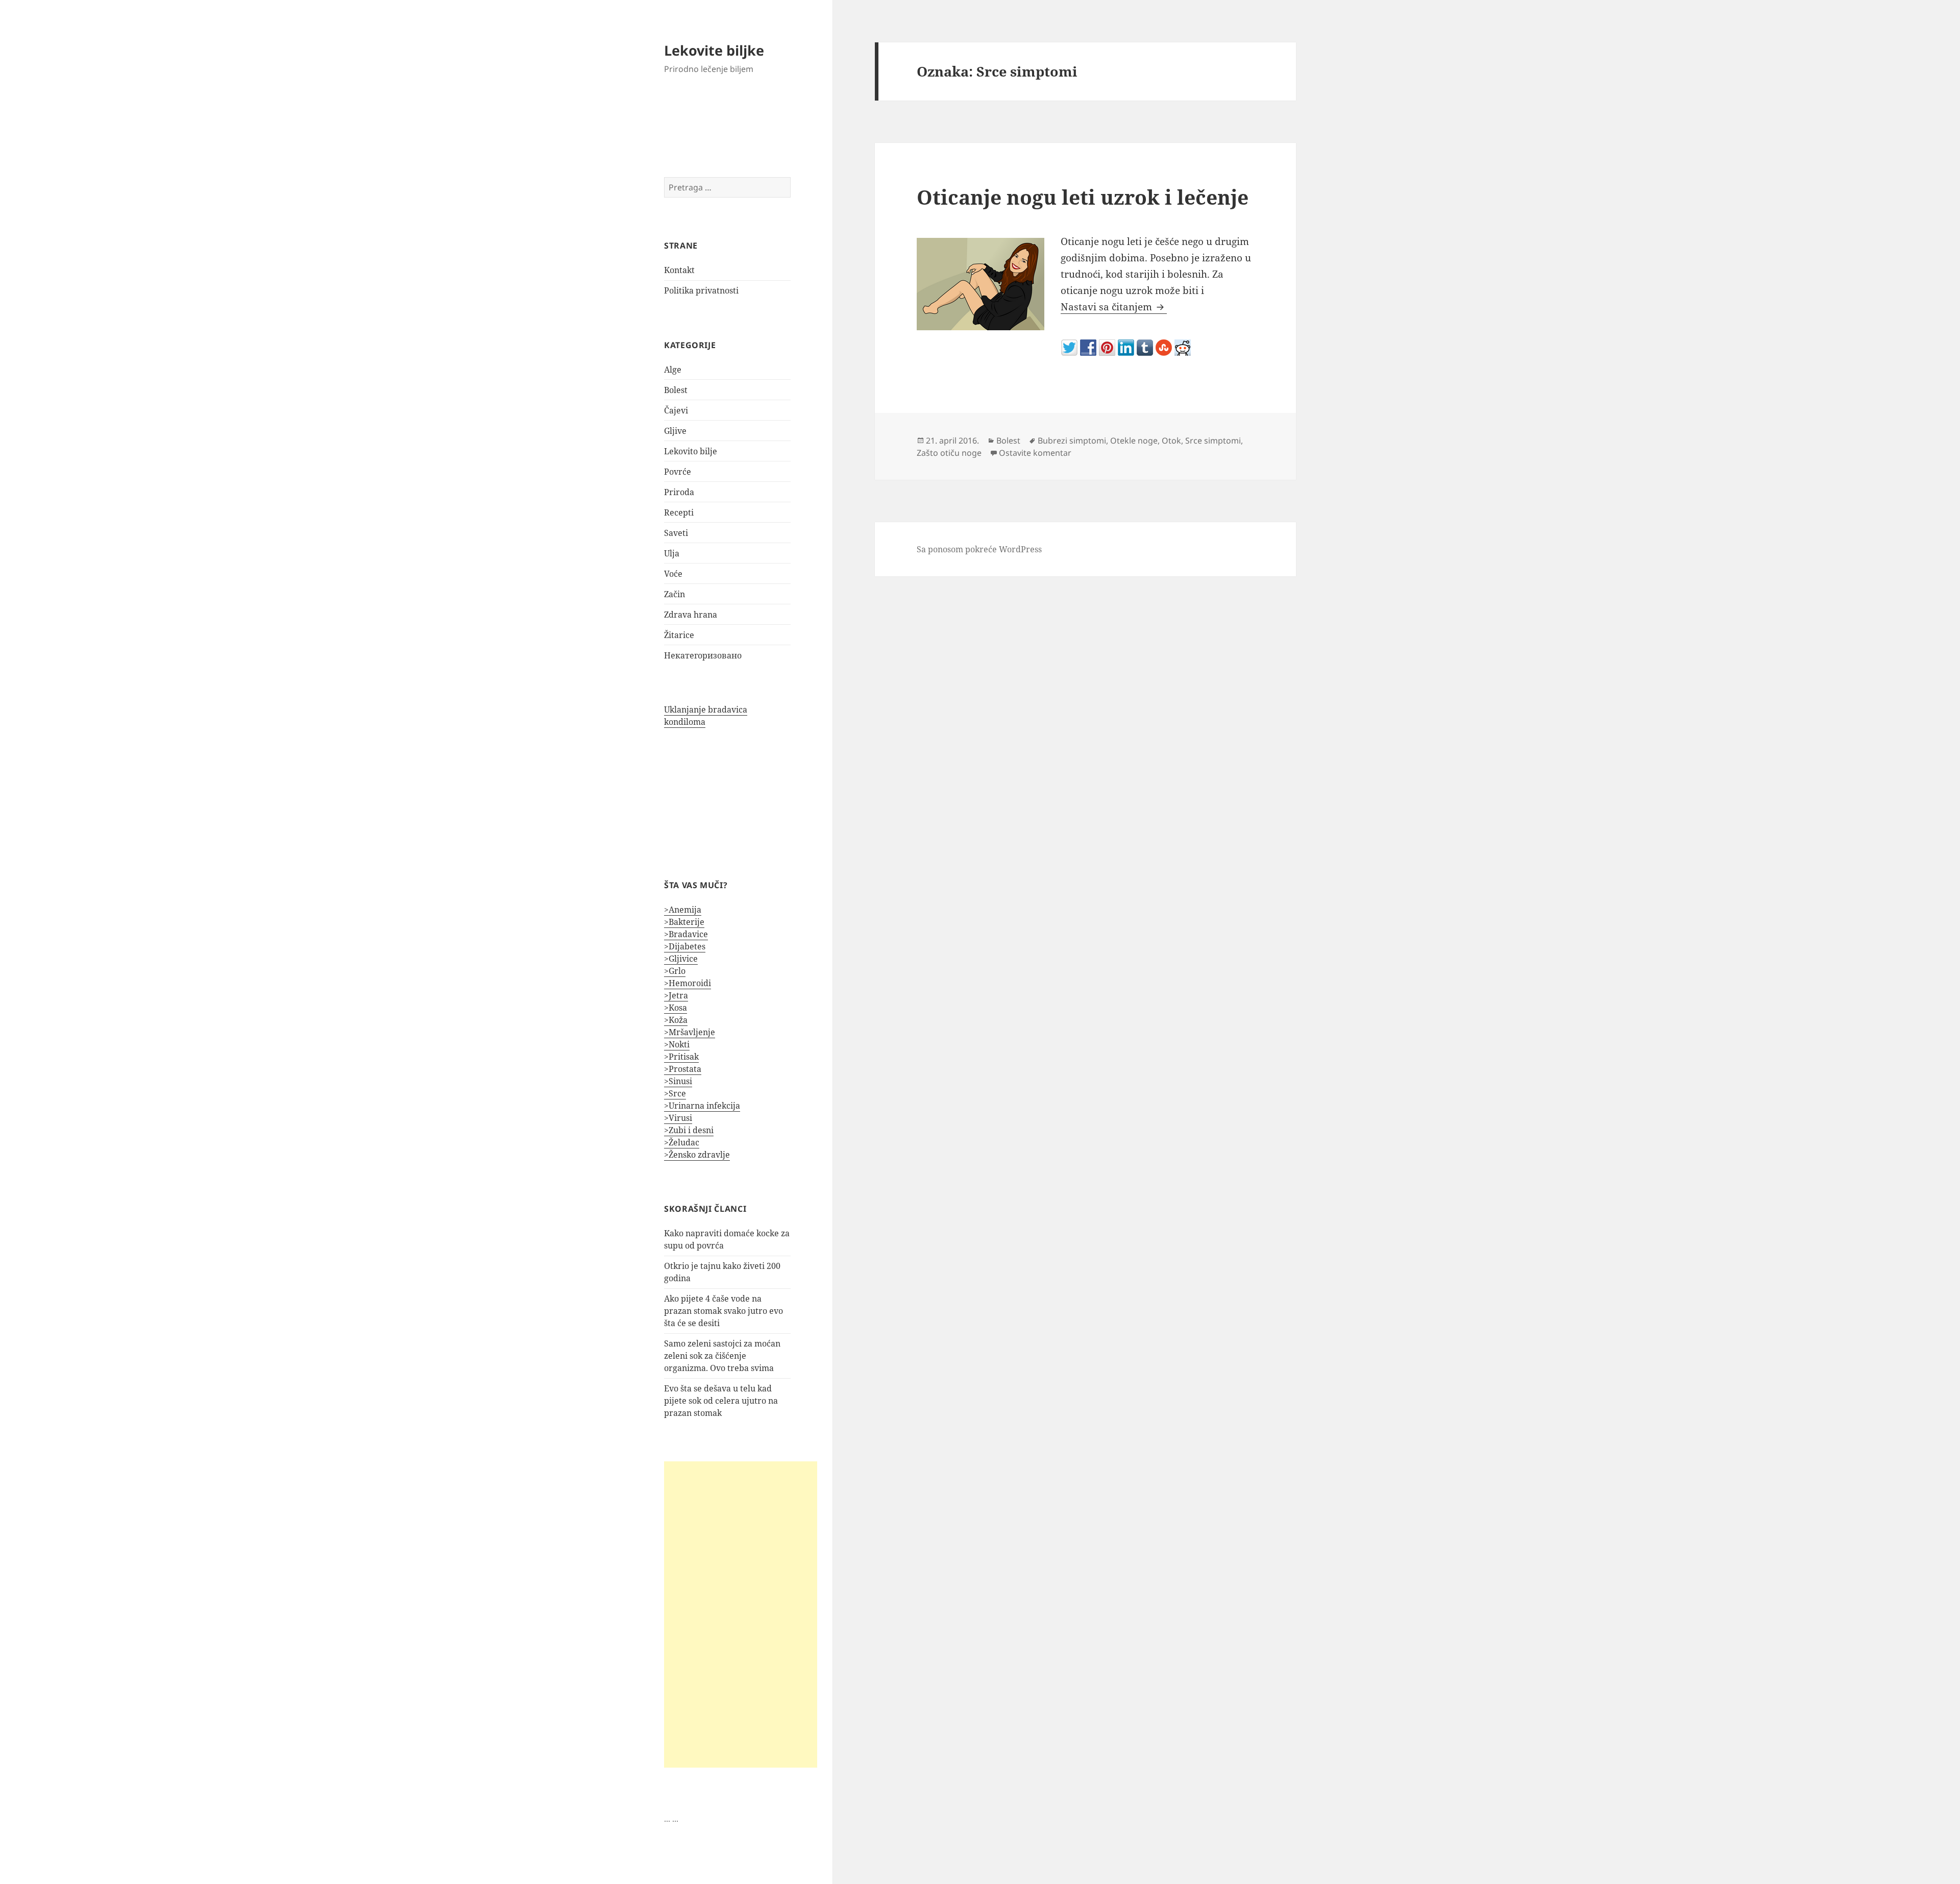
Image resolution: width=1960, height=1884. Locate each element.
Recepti (679, 512)
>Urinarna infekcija (702, 1106)
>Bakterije (684, 922)
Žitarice (679, 635)
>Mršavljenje (690, 1032)
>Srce (675, 1093)
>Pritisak (681, 1057)
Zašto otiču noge (949, 453)
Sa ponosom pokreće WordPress (979, 549)
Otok (1171, 441)
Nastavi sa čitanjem (1114, 307)
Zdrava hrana (691, 615)
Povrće (678, 472)
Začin (675, 594)
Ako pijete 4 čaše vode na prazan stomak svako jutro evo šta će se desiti (724, 1311)
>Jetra (676, 995)
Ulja (672, 553)
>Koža (676, 1020)
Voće (673, 574)
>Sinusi (678, 1081)
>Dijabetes (685, 946)
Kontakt (679, 270)
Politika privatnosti (701, 290)
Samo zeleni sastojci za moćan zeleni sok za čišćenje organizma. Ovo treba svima (722, 1356)
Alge (673, 370)
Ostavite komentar (1035, 453)
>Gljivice (681, 959)
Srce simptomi (1213, 441)
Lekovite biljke (714, 50)
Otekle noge (1134, 441)
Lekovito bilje (691, 451)
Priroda (679, 492)
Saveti (676, 533)
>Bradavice (686, 934)
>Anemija (683, 910)
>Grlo (675, 971)
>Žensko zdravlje (697, 1155)
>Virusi (678, 1118)
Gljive (675, 431)
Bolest (676, 390)
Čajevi (676, 410)
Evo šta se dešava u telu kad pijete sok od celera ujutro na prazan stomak (721, 1401)
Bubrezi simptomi (1072, 441)
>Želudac (682, 1142)
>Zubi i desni (689, 1130)
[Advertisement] (741, 1614)
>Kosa (676, 1008)
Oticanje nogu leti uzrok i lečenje (1083, 197)
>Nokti (677, 1044)
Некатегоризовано (703, 655)
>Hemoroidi (688, 983)
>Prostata (683, 1069)
